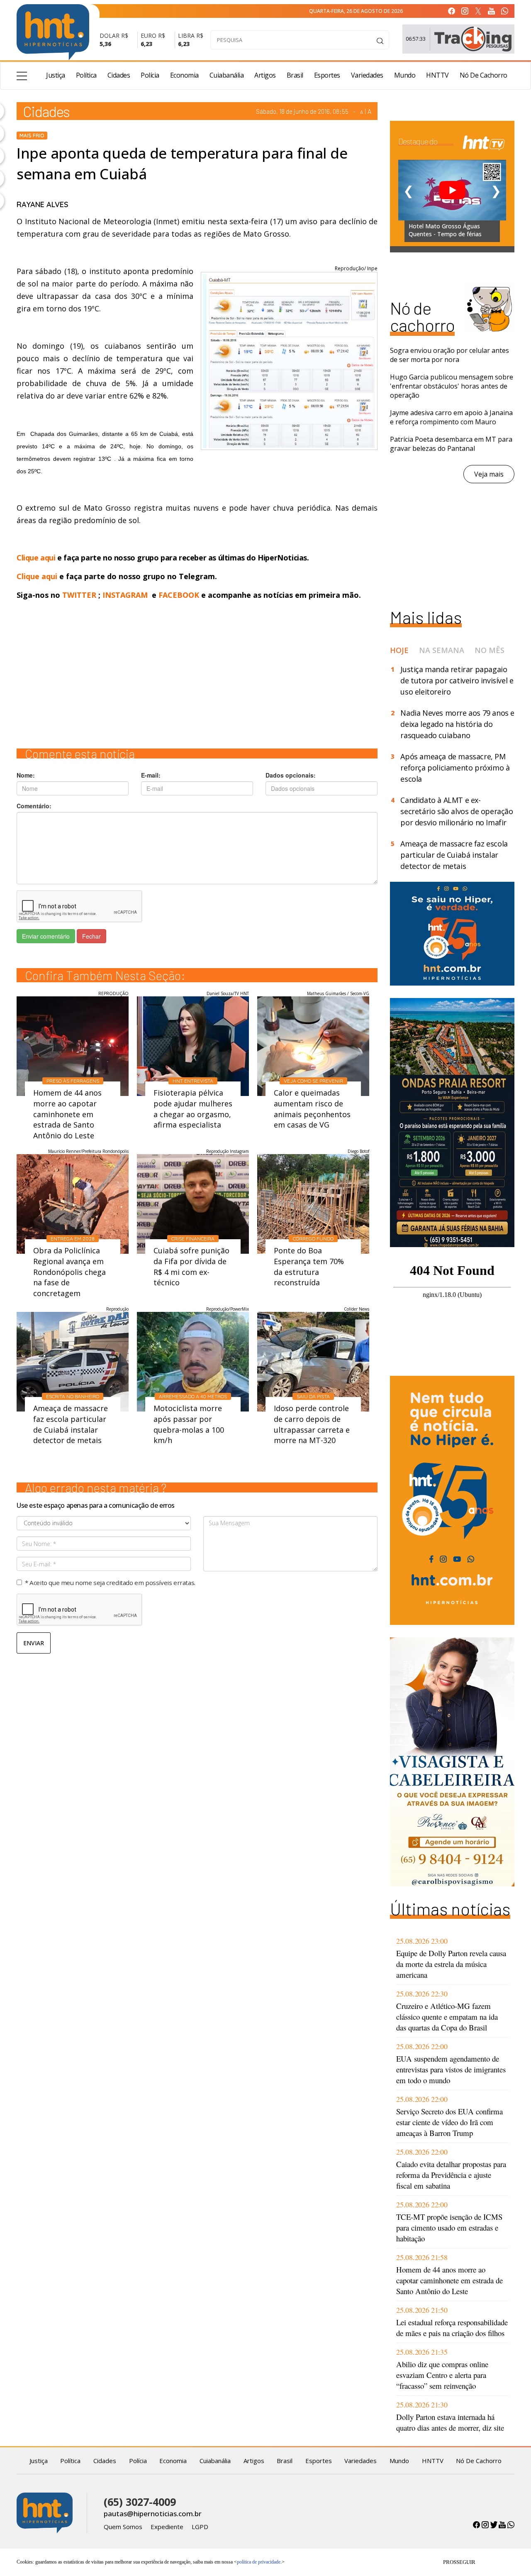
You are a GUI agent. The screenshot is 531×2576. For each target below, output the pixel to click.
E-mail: (151, 775)
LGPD (200, 2527)
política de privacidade (259, 2562)
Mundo (405, 75)
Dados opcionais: (291, 775)
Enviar (34, 1643)
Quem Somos (123, 2527)
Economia (184, 75)
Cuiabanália (227, 75)
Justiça (56, 75)
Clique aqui (37, 558)
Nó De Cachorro (484, 75)
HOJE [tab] (399, 650)
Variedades (367, 75)
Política (86, 75)
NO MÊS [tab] (490, 650)
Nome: (26, 775)
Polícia (150, 75)
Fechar (91, 936)
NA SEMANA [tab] (442, 650)
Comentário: (34, 806)
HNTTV (437, 75)
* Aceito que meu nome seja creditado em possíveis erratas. (110, 1583)
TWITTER (79, 595)
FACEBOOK (179, 595)
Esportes (327, 75)
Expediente (167, 2527)
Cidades (119, 75)
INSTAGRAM (125, 595)
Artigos (265, 75)
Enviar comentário (46, 936)
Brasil (295, 75)
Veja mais (489, 474)
